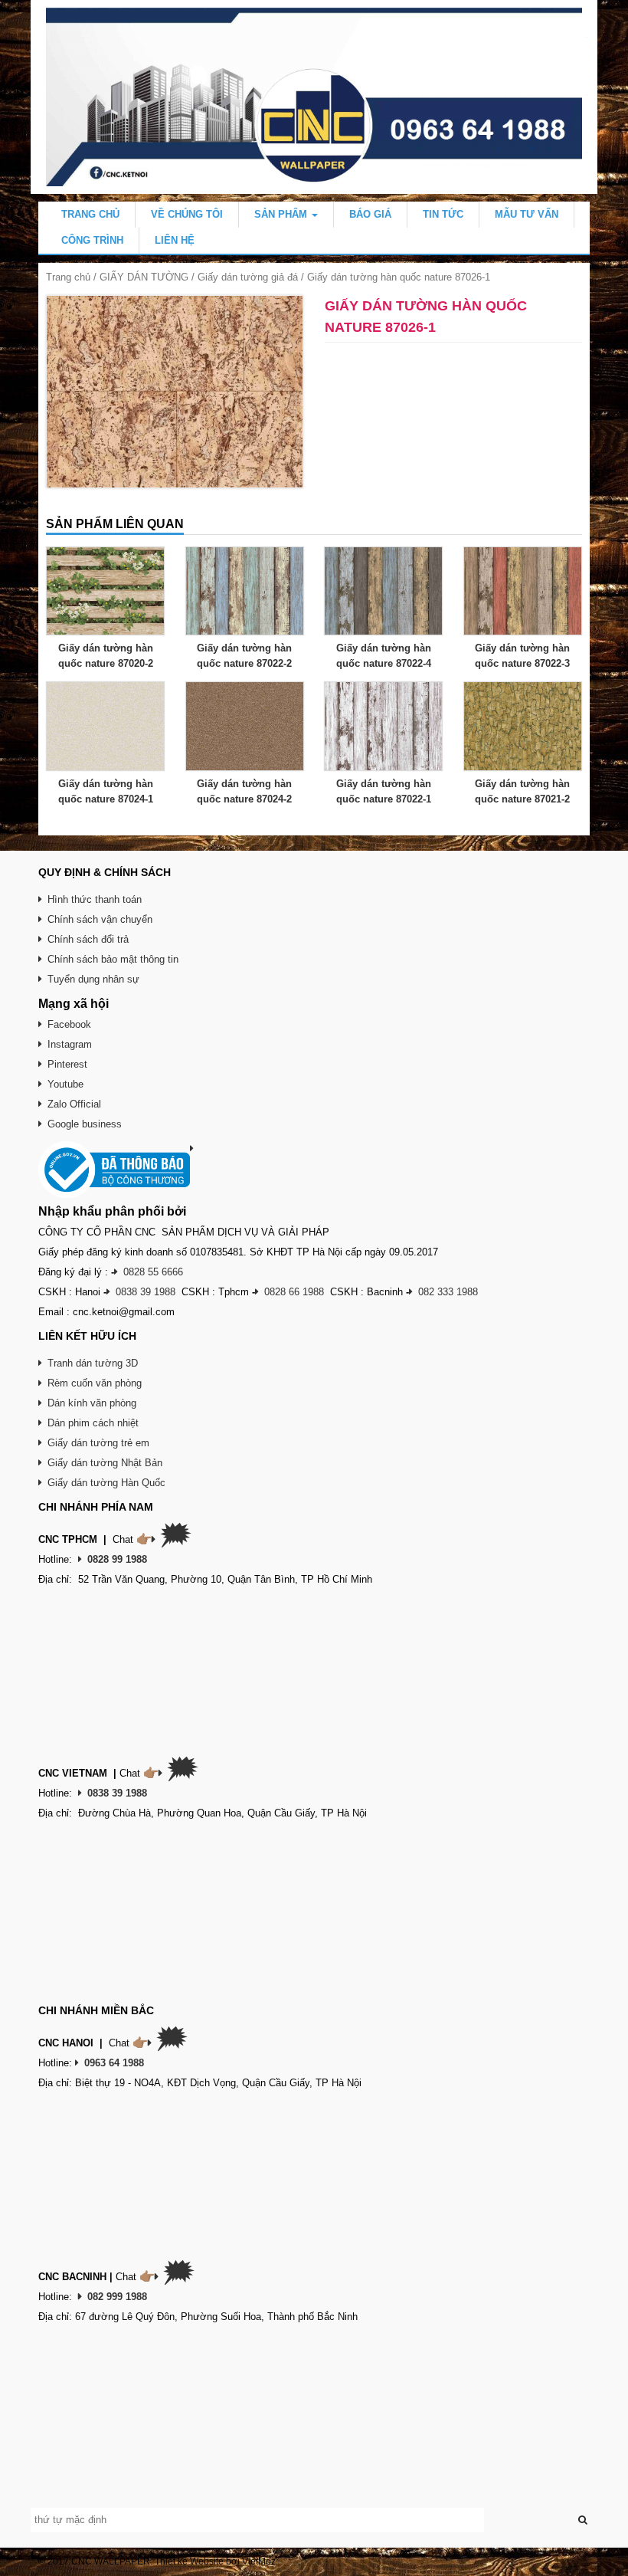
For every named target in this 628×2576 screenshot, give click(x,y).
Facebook (69, 1024)
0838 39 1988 (146, 1292)
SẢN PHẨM (282, 214)
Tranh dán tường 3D (93, 1363)
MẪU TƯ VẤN (527, 214)
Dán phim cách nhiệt (93, 1423)
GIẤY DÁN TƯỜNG (144, 277)
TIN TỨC (443, 214)
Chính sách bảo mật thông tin (113, 959)
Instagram (70, 1044)
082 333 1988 (448, 1292)
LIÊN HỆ (175, 240)
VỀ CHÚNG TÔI (187, 214)
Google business (85, 1124)
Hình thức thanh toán (95, 899)
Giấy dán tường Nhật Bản (105, 1463)
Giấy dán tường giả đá (248, 277)
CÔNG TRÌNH (92, 240)
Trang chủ (68, 277)
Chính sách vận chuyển (100, 919)
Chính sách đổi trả (88, 939)
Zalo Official (74, 1104)
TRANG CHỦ (90, 214)
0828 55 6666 (153, 1272)
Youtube (65, 1084)
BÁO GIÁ (370, 214)
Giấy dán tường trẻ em (98, 1443)
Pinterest (67, 1064)
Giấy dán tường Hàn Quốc (106, 1483)
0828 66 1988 (294, 1292)
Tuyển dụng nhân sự (93, 979)
